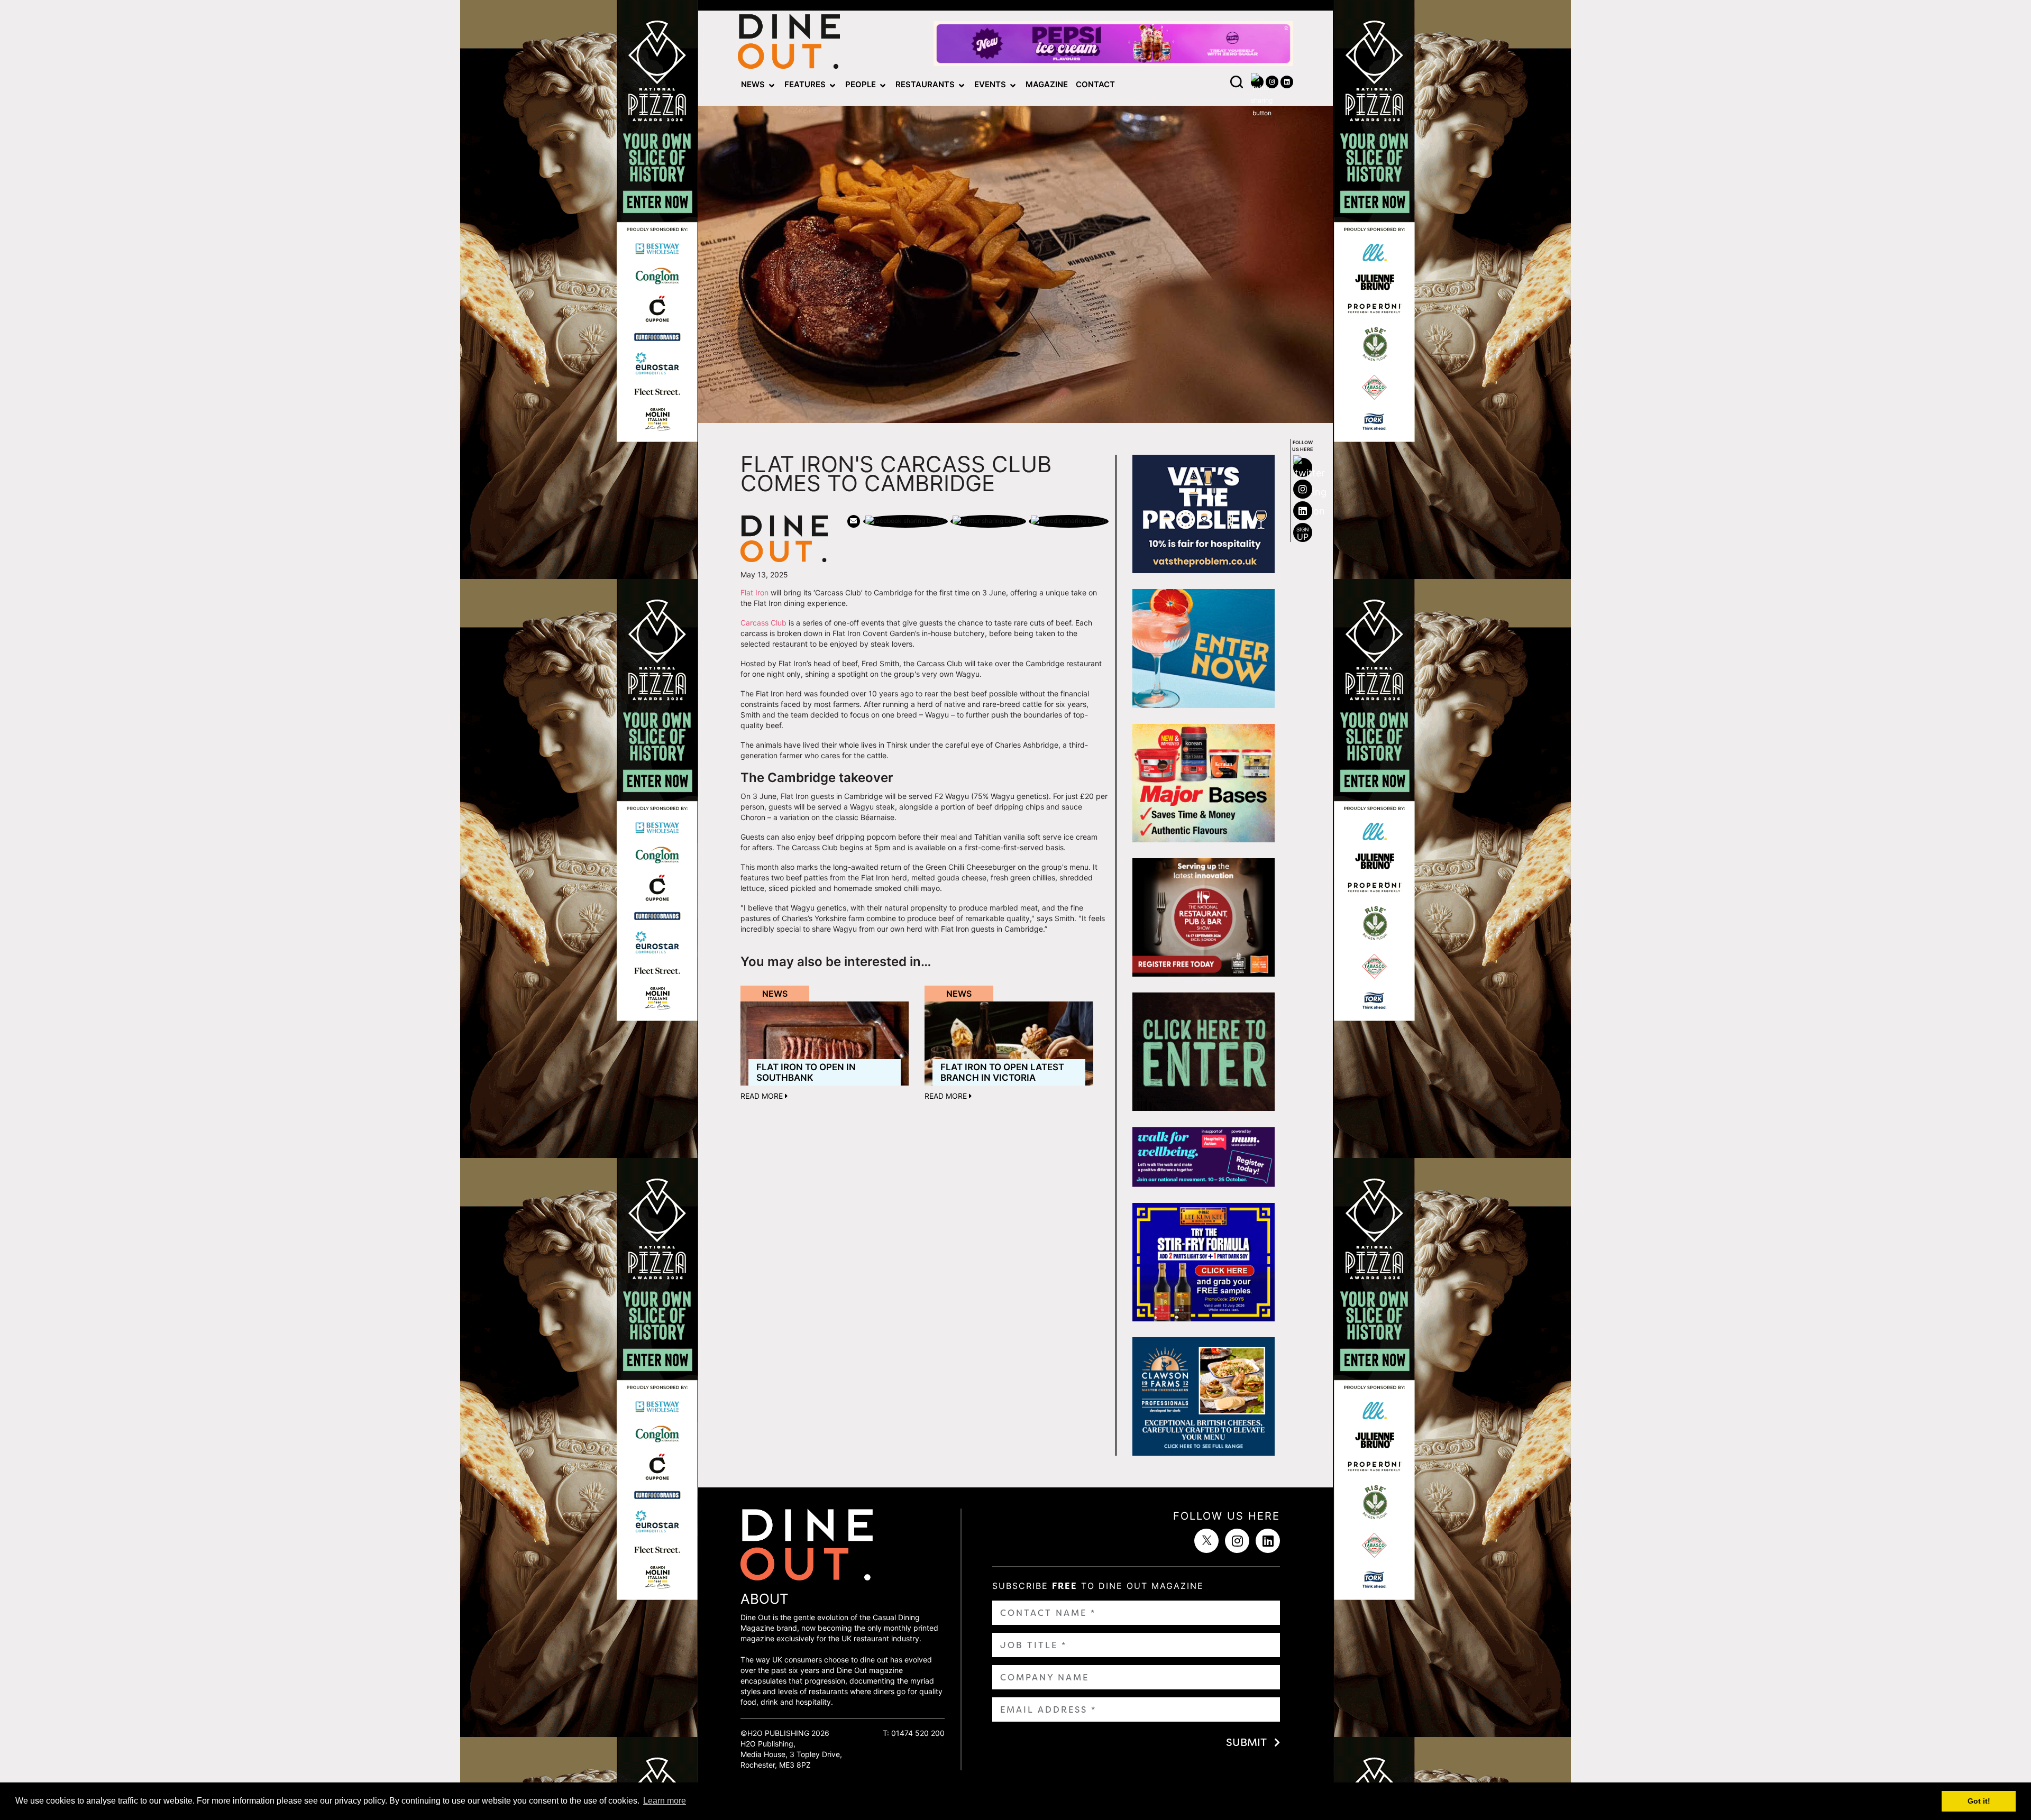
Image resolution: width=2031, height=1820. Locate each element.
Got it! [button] (1979, 1801)
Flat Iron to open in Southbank (806, 1072)
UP (1303, 534)
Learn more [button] (665, 1801)
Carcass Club (763, 623)
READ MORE (763, 1096)
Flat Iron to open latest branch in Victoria (1002, 1072)
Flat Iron (754, 592)
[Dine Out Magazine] (789, 44)
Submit (1246, 1742)
